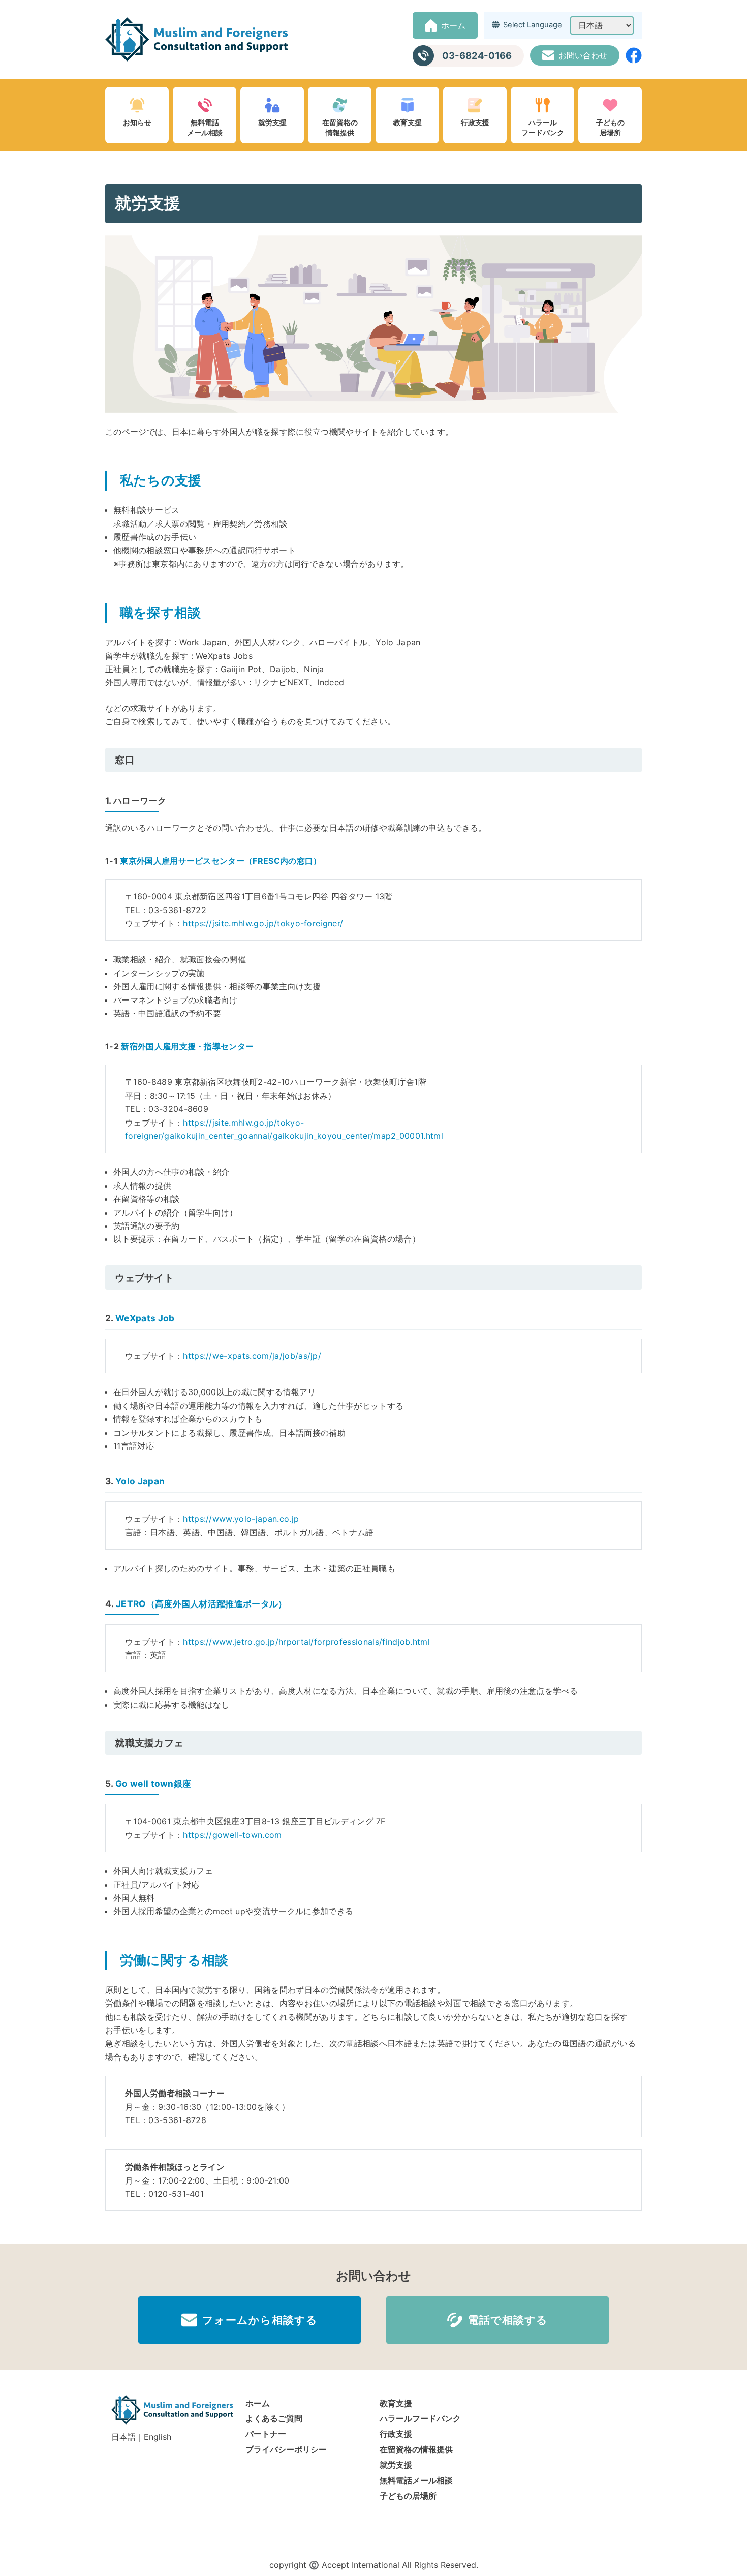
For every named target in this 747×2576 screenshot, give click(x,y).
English (158, 2437)
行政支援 (475, 122)
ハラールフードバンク (543, 127)
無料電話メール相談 (205, 127)
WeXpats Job (145, 1318)
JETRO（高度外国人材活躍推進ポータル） (201, 1604)
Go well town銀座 (153, 1784)
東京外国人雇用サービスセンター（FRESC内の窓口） (221, 861)
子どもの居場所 (610, 127)
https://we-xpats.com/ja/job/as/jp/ (252, 1356)
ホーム (258, 2403)
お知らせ (137, 122)
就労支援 (272, 122)
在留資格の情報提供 (340, 127)
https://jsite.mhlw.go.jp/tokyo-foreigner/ (263, 923)
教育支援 (408, 122)
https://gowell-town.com (232, 1835)
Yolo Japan (140, 1481)
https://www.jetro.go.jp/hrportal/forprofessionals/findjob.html (306, 1642)
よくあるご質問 (274, 2418)
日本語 (123, 2437)
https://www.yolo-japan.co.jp (241, 1519)
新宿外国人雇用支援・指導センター (187, 1046)
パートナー (266, 2434)
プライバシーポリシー (286, 2449)
